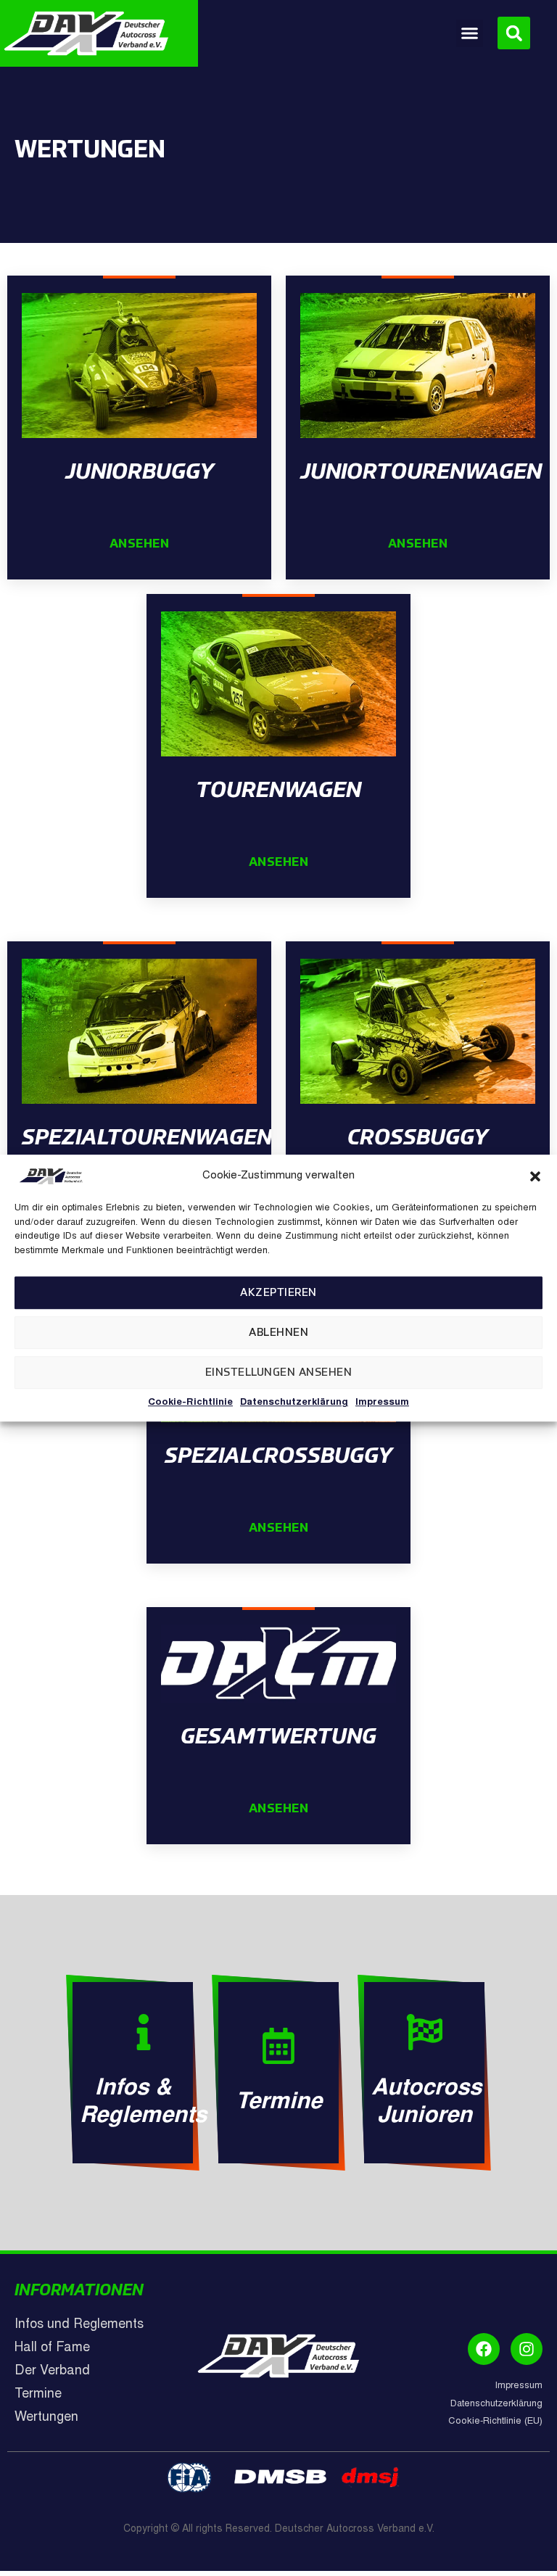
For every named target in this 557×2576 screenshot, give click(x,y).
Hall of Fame (52, 2348)
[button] (535, 1176)
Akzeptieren (278, 1293)
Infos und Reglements (79, 2325)
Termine (279, 2103)
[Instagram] (527, 2349)
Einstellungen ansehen (279, 1372)
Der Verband (52, 2371)
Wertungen (46, 2418)
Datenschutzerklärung (294, 1403)
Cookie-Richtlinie (190, 1403)
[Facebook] (484, 2349)
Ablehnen (278, 1333)
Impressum (382, 1403)
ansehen (140, 544)
